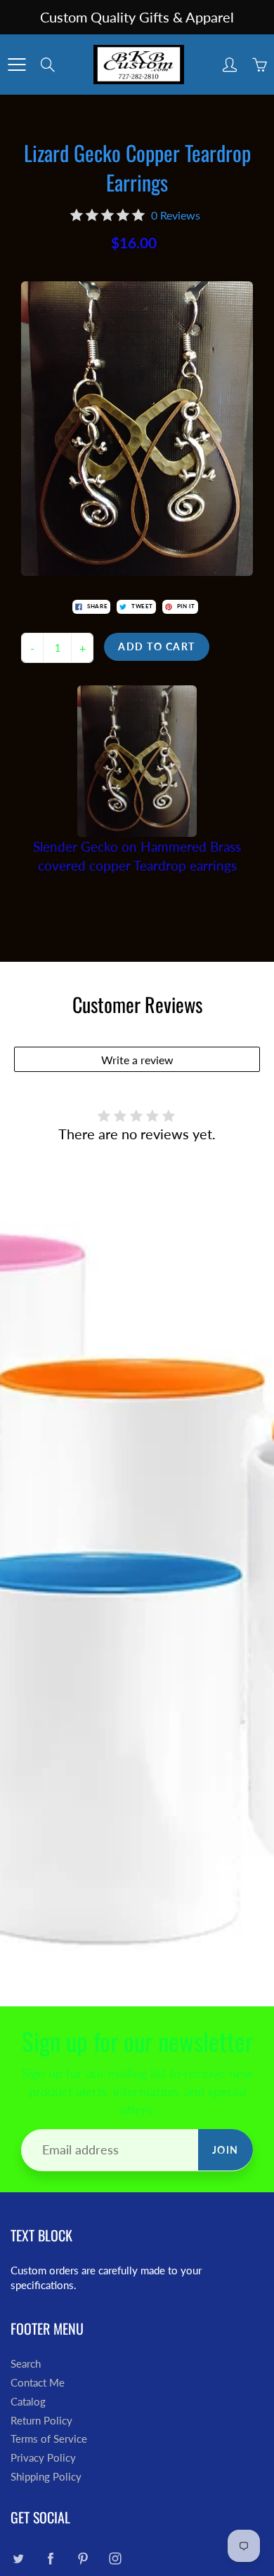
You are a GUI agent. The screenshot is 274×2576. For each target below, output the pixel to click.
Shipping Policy (46, 2477)
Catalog (28, 2402)
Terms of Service (49, 2439)
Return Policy (41, 2421)
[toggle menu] (17, 65)
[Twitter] (18, 2558)
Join (226, 2150)
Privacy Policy (43, 2458)
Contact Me (38, 2383)
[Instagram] (115, 2558)
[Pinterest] (83, 2558)
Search (26, 2364)
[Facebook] (50, 2558)
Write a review (137, 1060)
